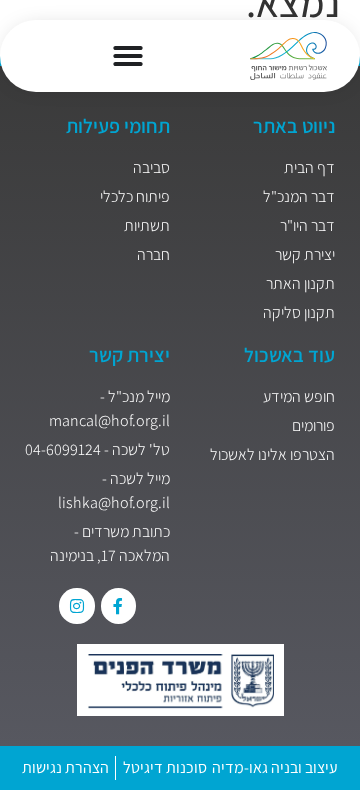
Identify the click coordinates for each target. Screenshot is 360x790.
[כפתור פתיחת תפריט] (128, 56)
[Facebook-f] (118, 605)
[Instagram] (76, 605)
